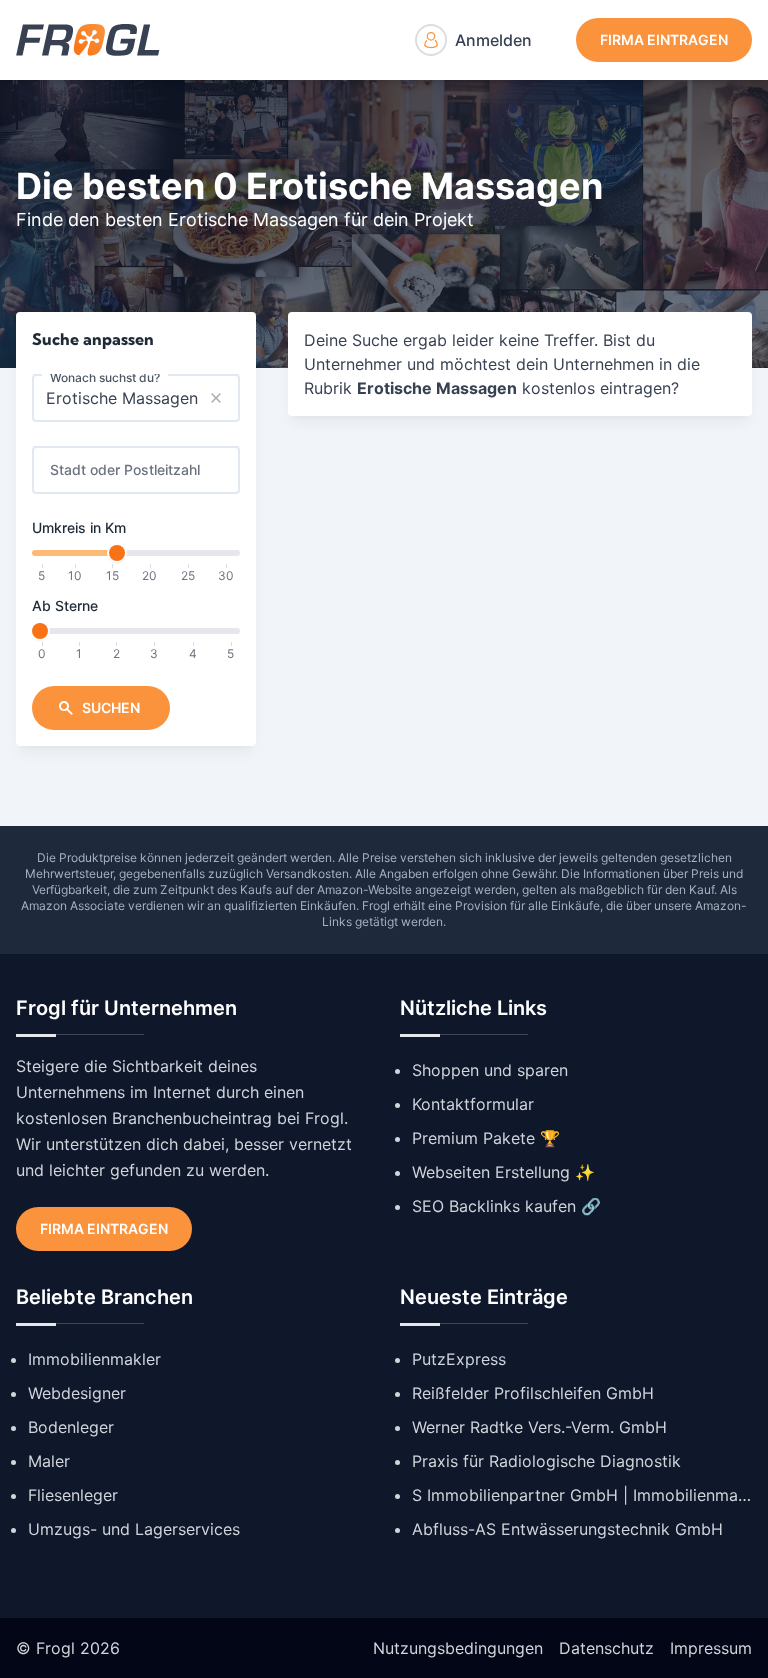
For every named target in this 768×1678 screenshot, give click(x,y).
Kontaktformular (473, 1104)
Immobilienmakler (94, 1359)
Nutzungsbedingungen (458, 1648)
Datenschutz (606, 1648)
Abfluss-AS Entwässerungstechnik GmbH (567, 1529)
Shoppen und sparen (490, 1070)
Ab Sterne (65, 605)
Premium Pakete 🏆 (486, 1138)
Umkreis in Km (79, 527)
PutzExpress (459, 1359)
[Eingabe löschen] (216, 398)
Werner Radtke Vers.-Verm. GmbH (539, 1427)
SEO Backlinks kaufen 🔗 (506, 1206)
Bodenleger (71, 1427)
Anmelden (493, 40)
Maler (49, 1461)
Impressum (711, 1648)
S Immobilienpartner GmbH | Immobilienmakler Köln (582, 1495)
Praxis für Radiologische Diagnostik (546, 1461)
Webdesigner (77, 1393)
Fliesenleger (73, 1495)
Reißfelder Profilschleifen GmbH (533, 1393)
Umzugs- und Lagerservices (134, 1529)
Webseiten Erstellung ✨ (503, 1172)
